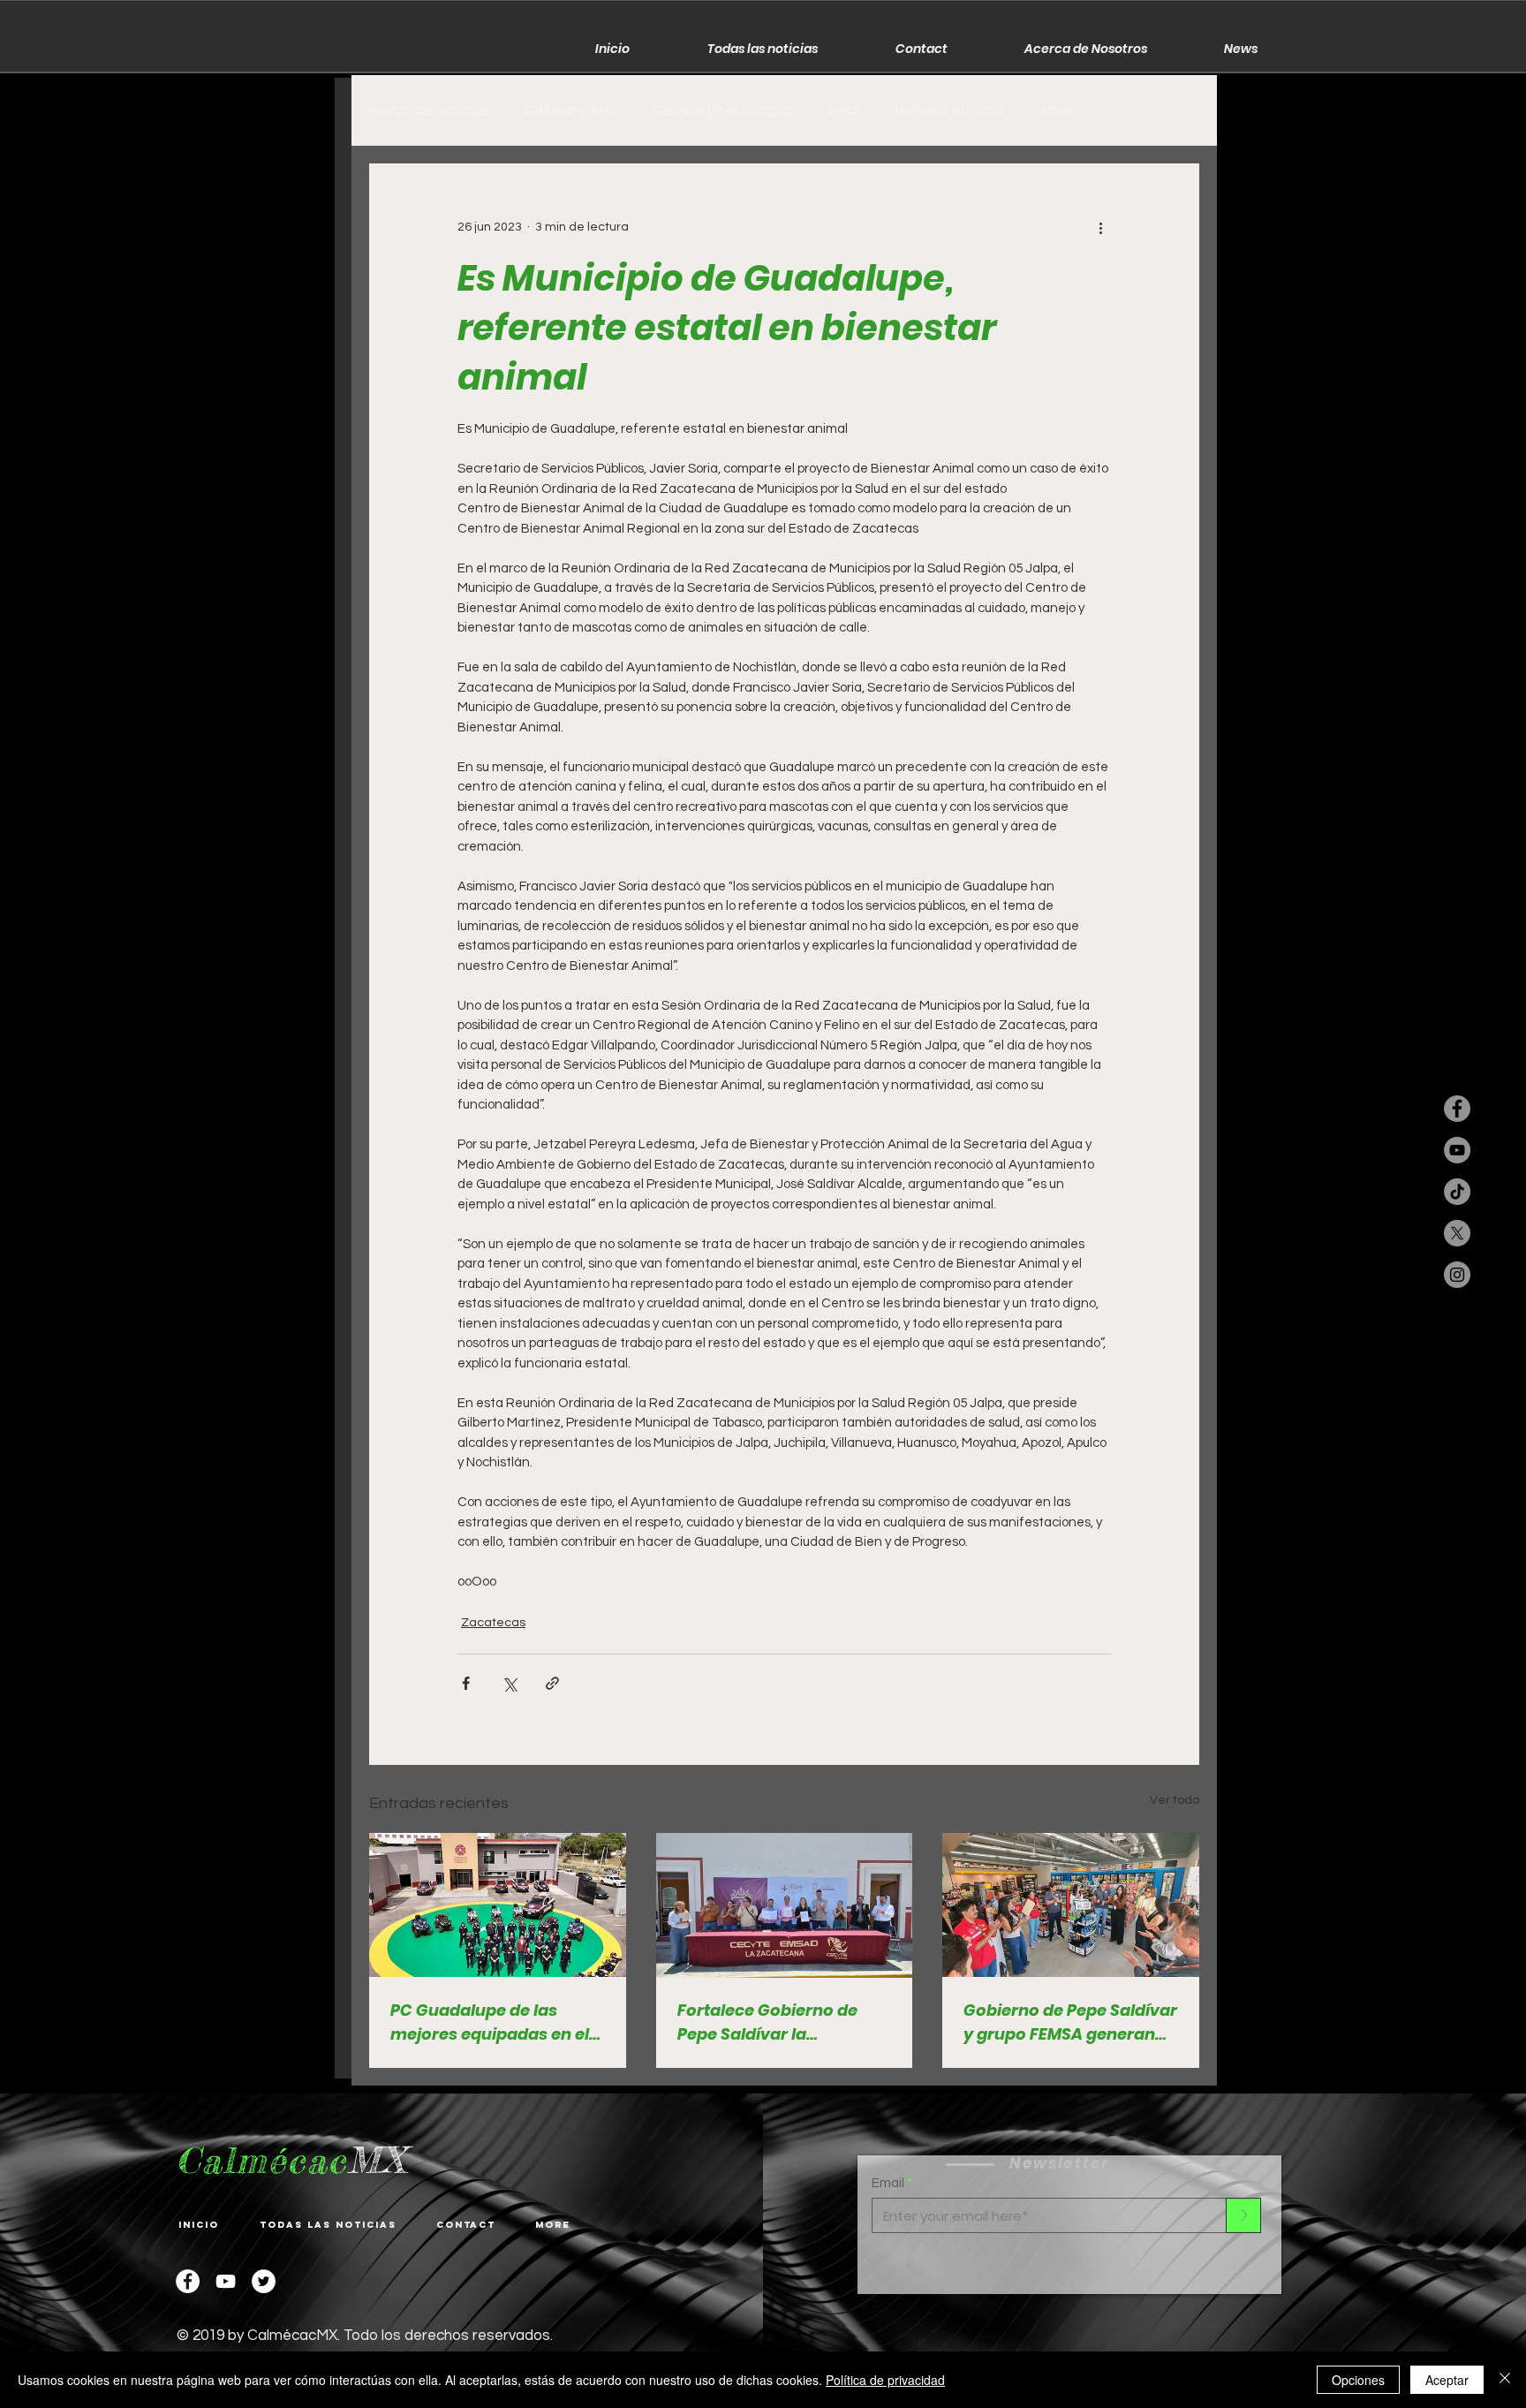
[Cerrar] (1505, 2380)
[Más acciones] (1100, 227)
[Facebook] (188, 2281)
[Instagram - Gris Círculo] (1457, 1275)
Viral (843, 110)
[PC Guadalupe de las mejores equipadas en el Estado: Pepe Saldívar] (498, 1905)
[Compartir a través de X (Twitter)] (509, 1683)
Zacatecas (493, 1623)
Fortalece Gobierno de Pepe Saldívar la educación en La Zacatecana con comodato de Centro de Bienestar (774, 2022)
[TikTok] (1457, 1192)
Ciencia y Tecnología (723, 110)
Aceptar (1447, 2380)
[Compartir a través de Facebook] (466, 1683)
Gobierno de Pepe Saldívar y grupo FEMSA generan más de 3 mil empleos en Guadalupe (1070, 2022)
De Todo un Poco (950, 110)
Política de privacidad (885, 2380)
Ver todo (1175, 1800)
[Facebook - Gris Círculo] (1457, 1109)
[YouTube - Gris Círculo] (1457, 1150)
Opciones (1358, 2380)
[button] (1177, 110)
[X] (1457, 1233)
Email (888, 2183)
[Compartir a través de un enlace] (552, 1683)
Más (1055, 110)
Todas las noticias (429, 110)
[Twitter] (264, 2281)
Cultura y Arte (571, 110)
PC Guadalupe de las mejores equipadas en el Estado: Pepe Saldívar (490, 2022)
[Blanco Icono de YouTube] (226, 2281)
